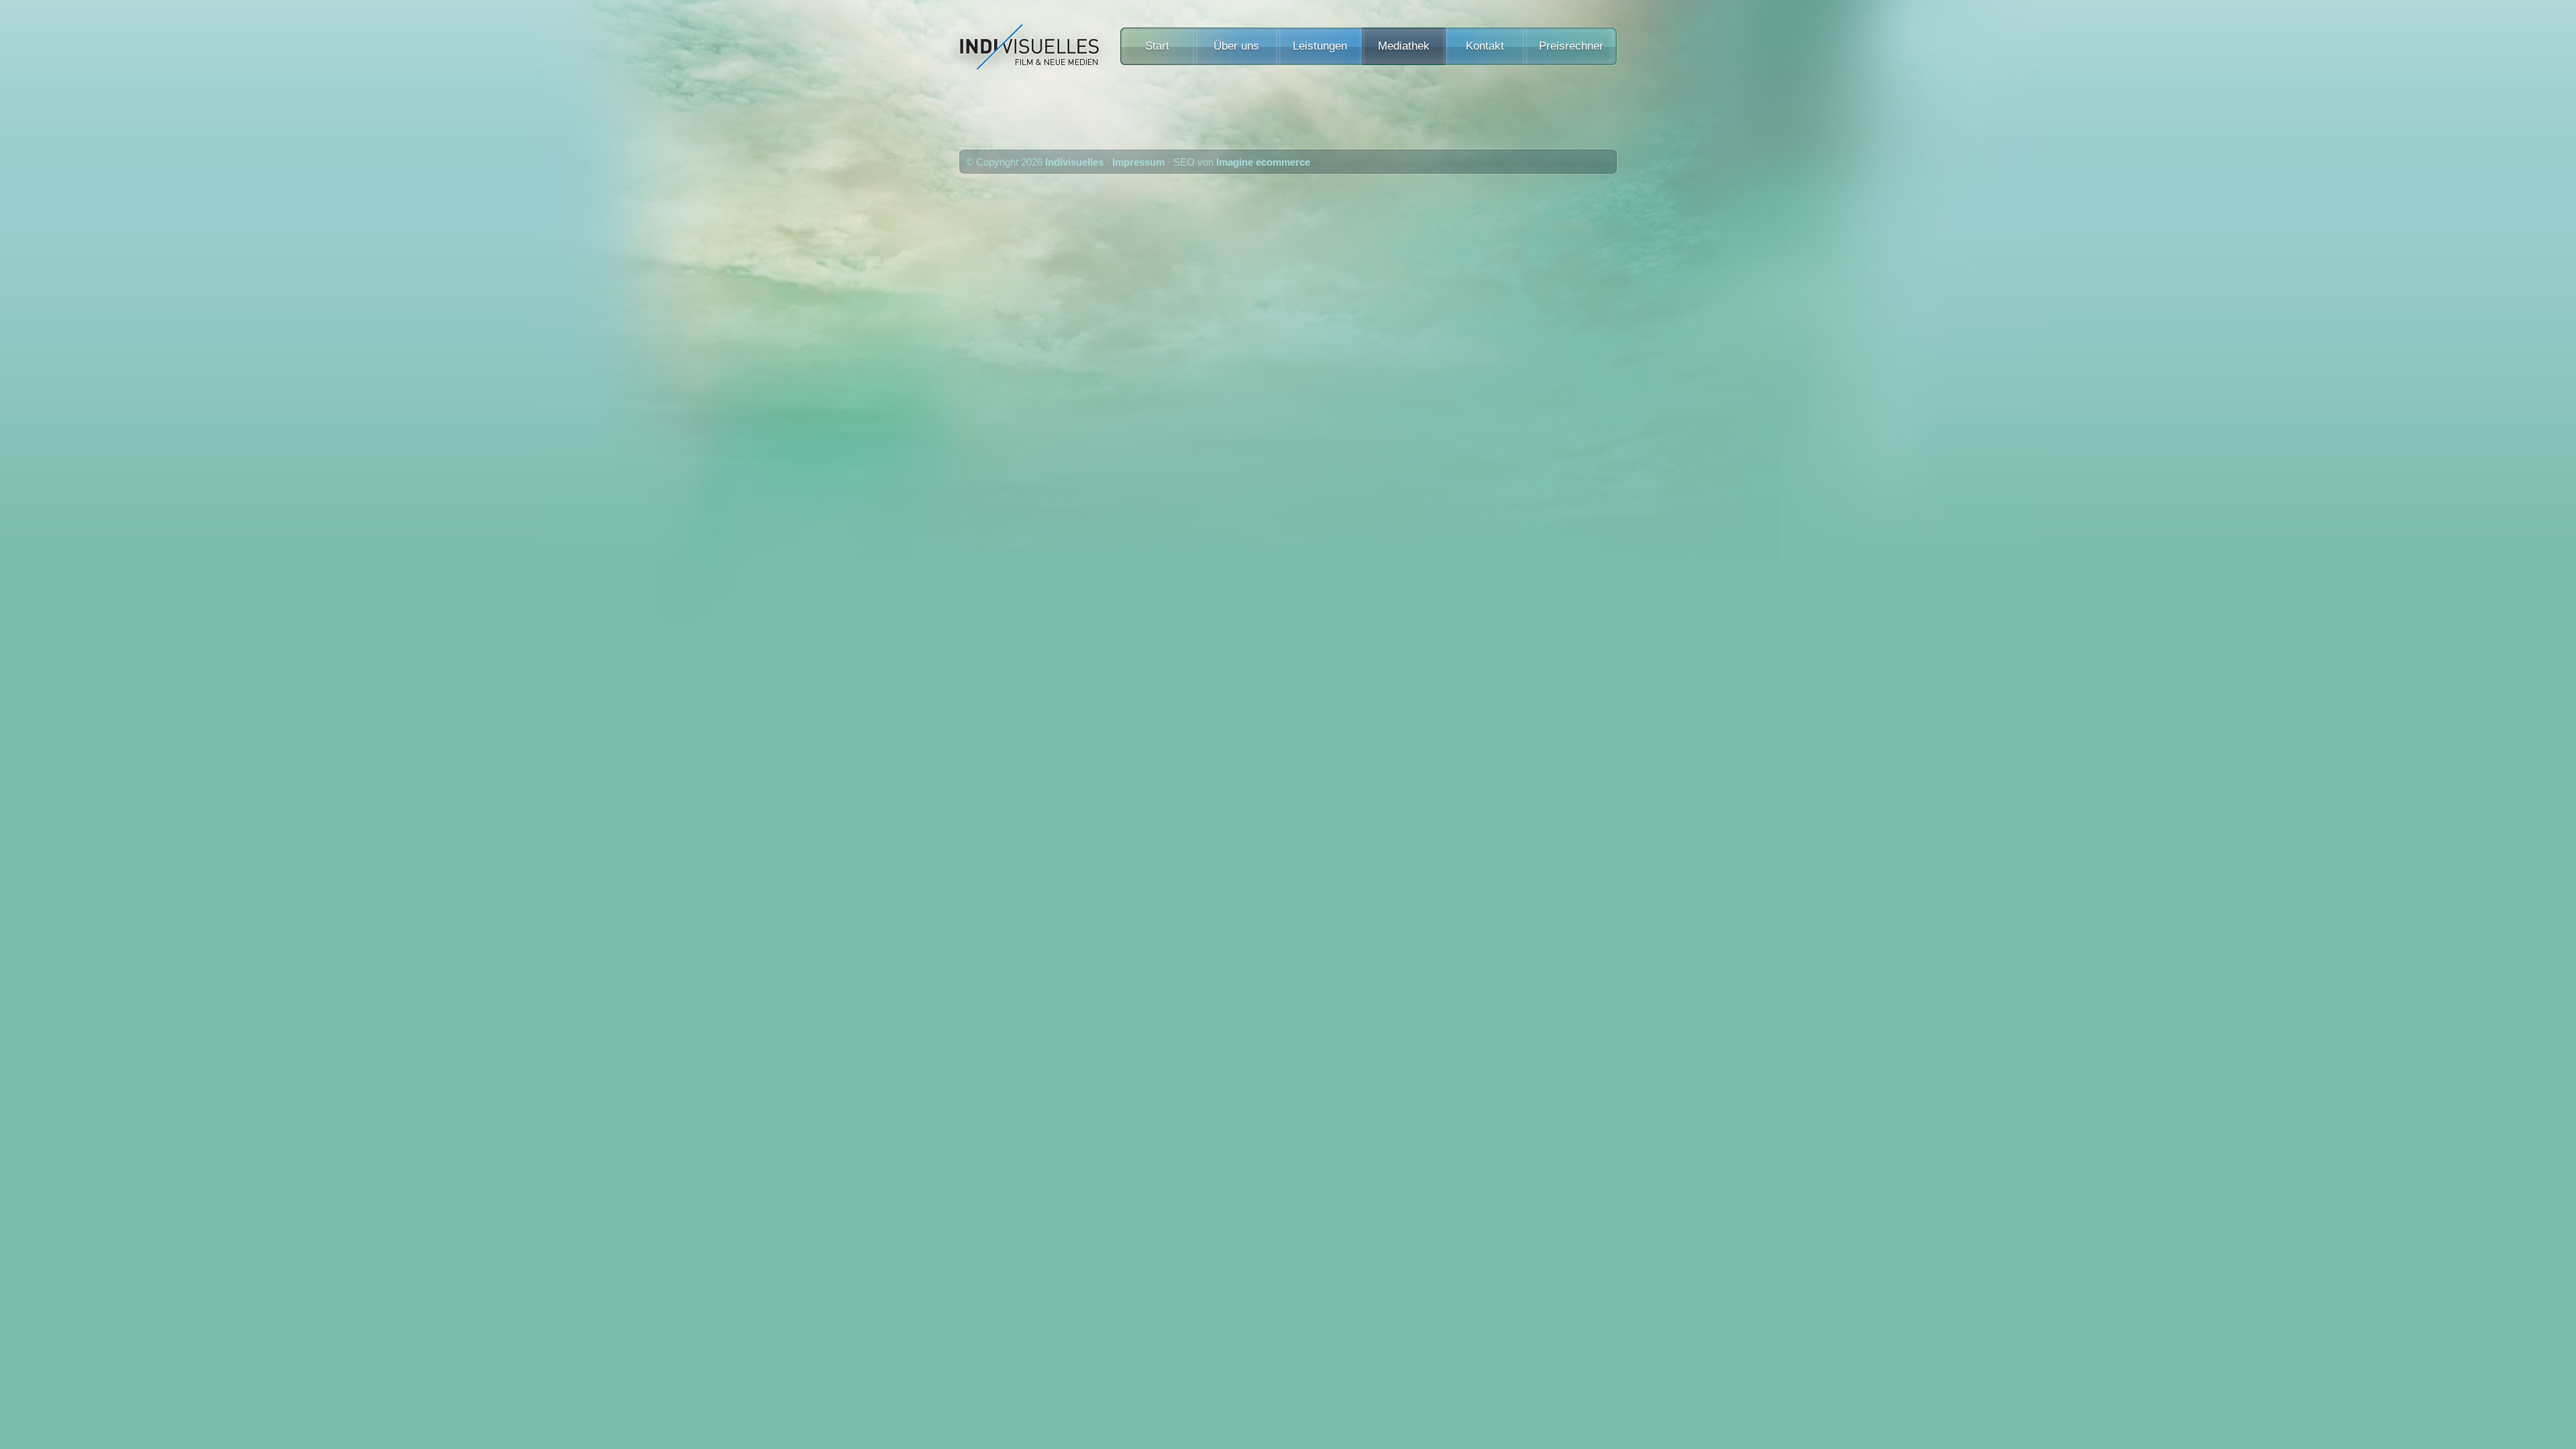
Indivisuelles (1074, 162)
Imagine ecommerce (1263, 162)
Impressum (1138, 162)
